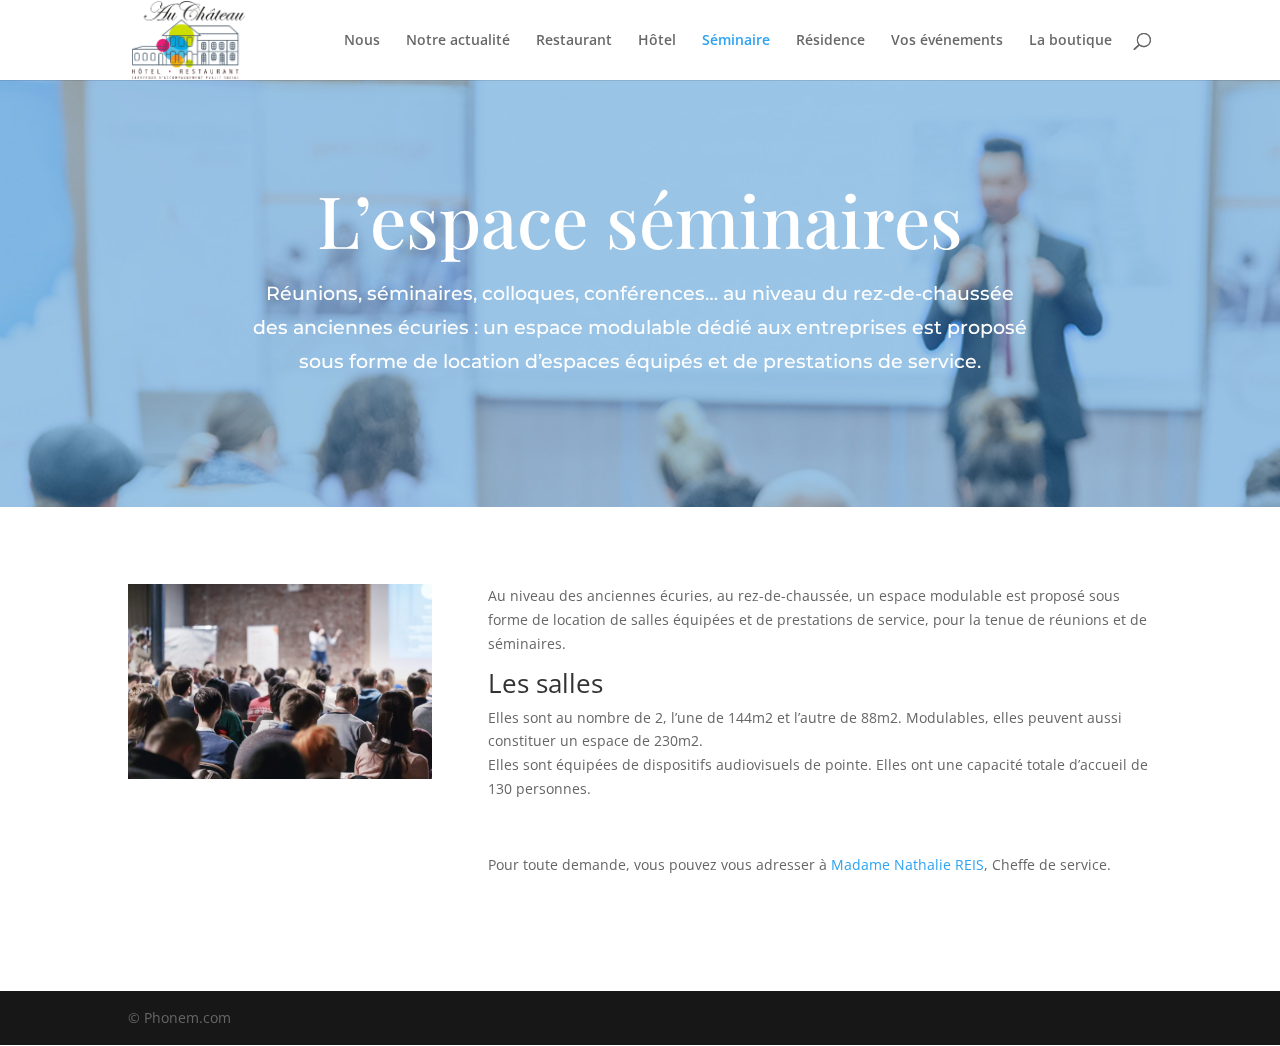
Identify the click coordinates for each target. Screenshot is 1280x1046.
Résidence (830, 41)
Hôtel (657, 41)
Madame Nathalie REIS (907, 864)
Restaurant (574, 41)
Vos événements (947, 41)
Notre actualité (458, 41)
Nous (362, 41)
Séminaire (736, 41)
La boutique (1070, 41)
